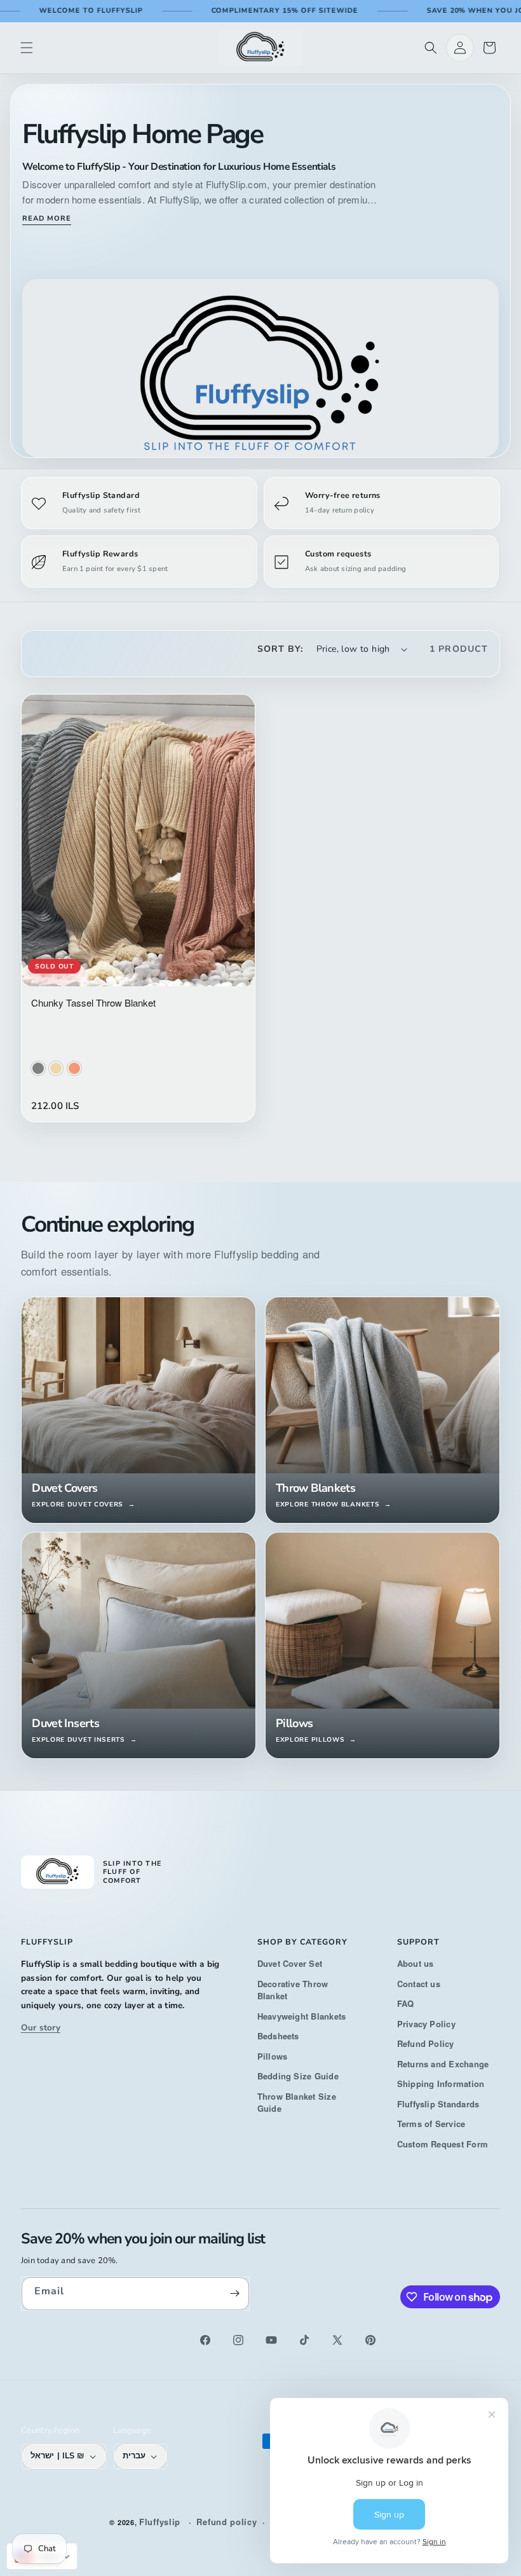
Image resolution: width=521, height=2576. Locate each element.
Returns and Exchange (443, 2064)
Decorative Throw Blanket (293, 1990)
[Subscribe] (235, 2294)
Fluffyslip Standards (438, 2104)
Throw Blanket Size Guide (297, 2103)
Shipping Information (441, 2084)
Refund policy (227, 2522)
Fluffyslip (160, 2522)
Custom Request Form (443, 2144)
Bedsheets (278, 2036)
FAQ (406, 2003)
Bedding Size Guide (298, 2076)
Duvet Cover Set (290, 1963)
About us (416, 1963)
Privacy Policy (426, 2024)
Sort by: (281, 649)
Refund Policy (426, 2043)
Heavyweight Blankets (302, 2016)
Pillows (273, 2056)
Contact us (419, 1984)
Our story (41, 2028)
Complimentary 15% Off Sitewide (285, 10)
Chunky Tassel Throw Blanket (93, 1002)
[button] (27, 48)
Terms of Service (431, 2124)
